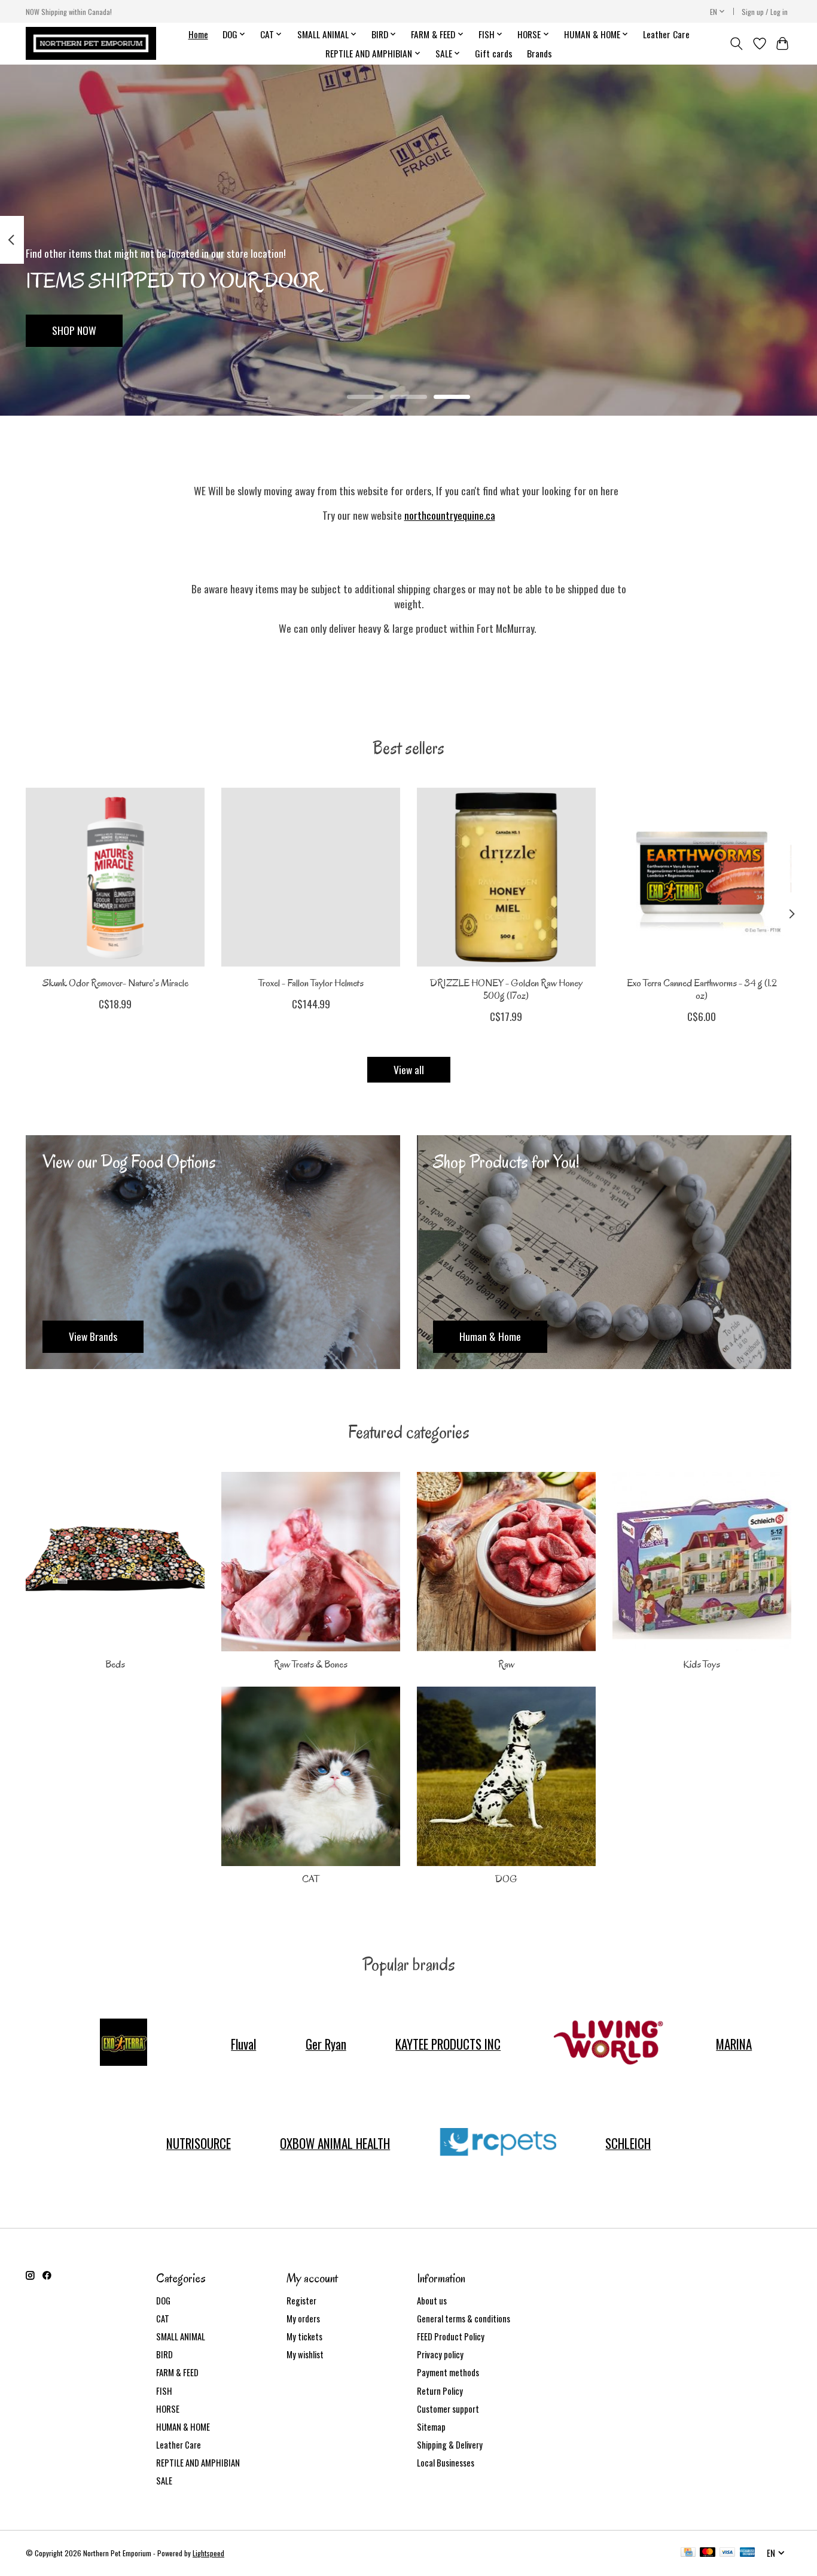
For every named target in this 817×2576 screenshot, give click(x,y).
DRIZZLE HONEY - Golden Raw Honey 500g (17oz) (506, 989)
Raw (506, 1664)
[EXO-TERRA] (123, 2044)
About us (432, 2301)
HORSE (168, 2409)
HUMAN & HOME (183, 2427)
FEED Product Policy (451, 2336)
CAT (311, 1879)
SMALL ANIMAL (181, 2336)
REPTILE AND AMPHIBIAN (198, 2463)
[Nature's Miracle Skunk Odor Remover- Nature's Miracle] (115, 877)
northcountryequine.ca (450, 515)
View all (409, 1069)
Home (198, 34)
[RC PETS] (498, 2143)
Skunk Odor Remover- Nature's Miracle (115, 983)
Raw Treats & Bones (311, 1664)
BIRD (164, 2354)
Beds (115, 1664)
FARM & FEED (177, 2372)
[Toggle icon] (737, 44)
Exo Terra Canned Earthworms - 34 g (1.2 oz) (702, 989)
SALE (164, 2481)
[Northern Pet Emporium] (91, 43)
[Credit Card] (688, 2553)
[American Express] (748, 2553)
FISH (164, 2391)
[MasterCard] (708, 2553)
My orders (303, 2319)
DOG (506, 1879)
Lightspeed (208, 2553)
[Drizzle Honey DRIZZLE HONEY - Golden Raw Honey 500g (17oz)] (506, 877)
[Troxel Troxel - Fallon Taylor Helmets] (311, 877)
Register (301, 2301)
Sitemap (431, 2427)
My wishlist (305, 2354)
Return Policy (440, 2391)
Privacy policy (440, 2354)
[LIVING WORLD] (608, 2044)
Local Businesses (446, 2463)
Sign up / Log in (765, 12)
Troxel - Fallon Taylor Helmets (311, 983)
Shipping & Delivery (450, 2445)
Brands (539, 53)
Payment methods (448, 2372)
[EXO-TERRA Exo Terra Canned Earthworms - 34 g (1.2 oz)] (702, 877)
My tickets (304, 2336)
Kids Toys (702, 1664)
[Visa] (727, 2553)
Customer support (448, 2409)
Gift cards (494, 53)
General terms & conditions (464, 2319)
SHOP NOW (74, 330)
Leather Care (666, 34)
